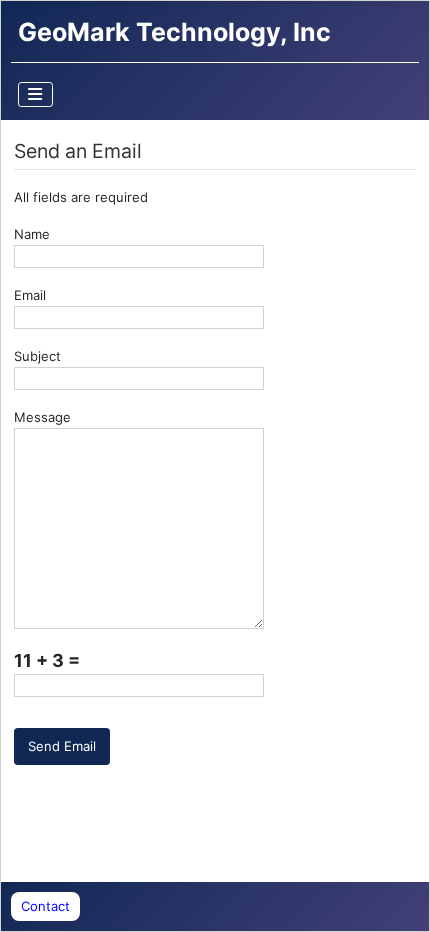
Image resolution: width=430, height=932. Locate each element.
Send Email (62, 746)
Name (32, 234)
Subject (37, 356)
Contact (45, 906)
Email (30, 295)
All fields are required (81, 197)
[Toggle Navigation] (36, 94)
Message (42, 417)
